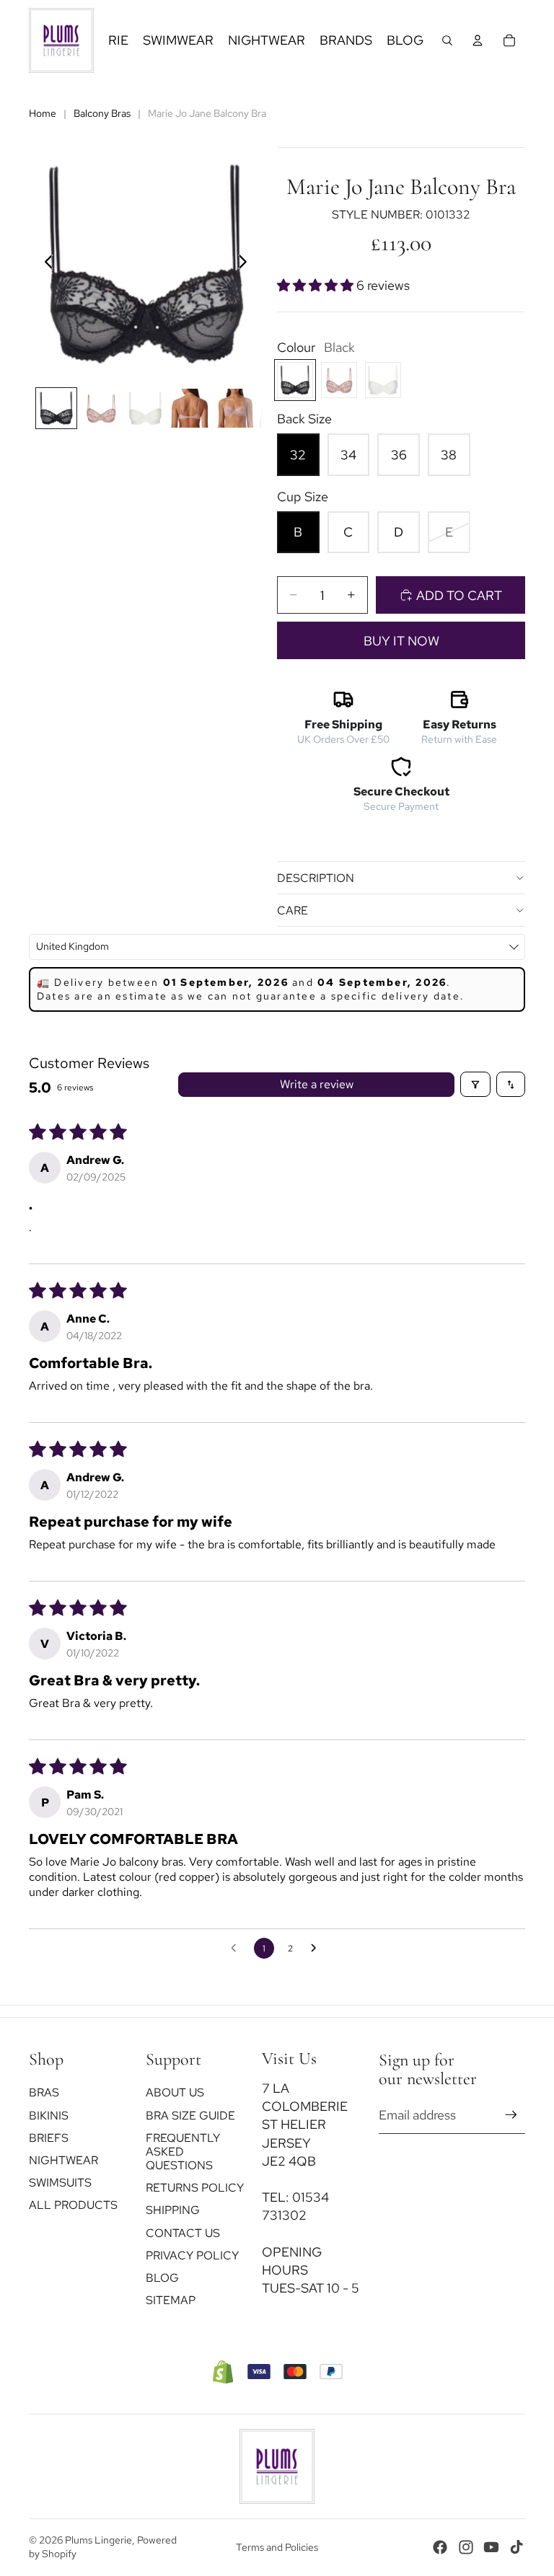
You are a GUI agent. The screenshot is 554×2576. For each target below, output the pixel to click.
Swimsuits (60, 2183)
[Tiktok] (516, 2547)
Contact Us (183, 2233)
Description (316, 878)
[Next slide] (246, 264)
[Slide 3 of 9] (146, 408)
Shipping (173, 2210)
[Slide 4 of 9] (190, 408)
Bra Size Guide (190, 2116)
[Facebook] (440, 2547)
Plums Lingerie (98, 2540)
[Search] (447, 40)
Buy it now (401, 641)
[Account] (478, 40)
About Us (175, 2092)
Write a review (317, 1084)
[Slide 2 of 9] (101, 408)
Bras (44, 2092)
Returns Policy (195, 2188)
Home (43, 113)
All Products (73, 2205)
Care (293, 910)
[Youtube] (491, 2547)
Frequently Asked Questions (183, 2152)
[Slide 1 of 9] (56, 408)
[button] (317, 285)
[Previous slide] (45, 264)
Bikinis (49, 2116)
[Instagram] (466, 2547)
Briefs (49, 2138)
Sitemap (171, 2300)
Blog (162, 2278)
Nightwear (63, 2160)
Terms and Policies (277, 2547)
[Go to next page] (317, 1949)
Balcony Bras (102, 113)
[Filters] (475, 1084)
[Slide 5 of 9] (234, 408)
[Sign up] (511, 2115)
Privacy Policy (192, 2255)
